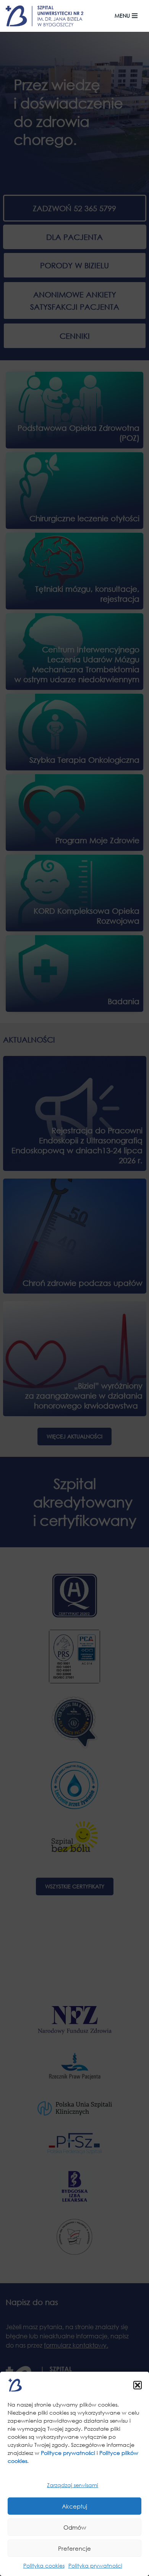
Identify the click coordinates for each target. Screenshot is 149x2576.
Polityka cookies (44, 2565)
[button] (138, 2385)
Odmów (75, 2527)
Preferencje (74, 2548)
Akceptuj (74, 2506)
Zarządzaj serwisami (73, 2485)
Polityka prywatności (95, 2565)
